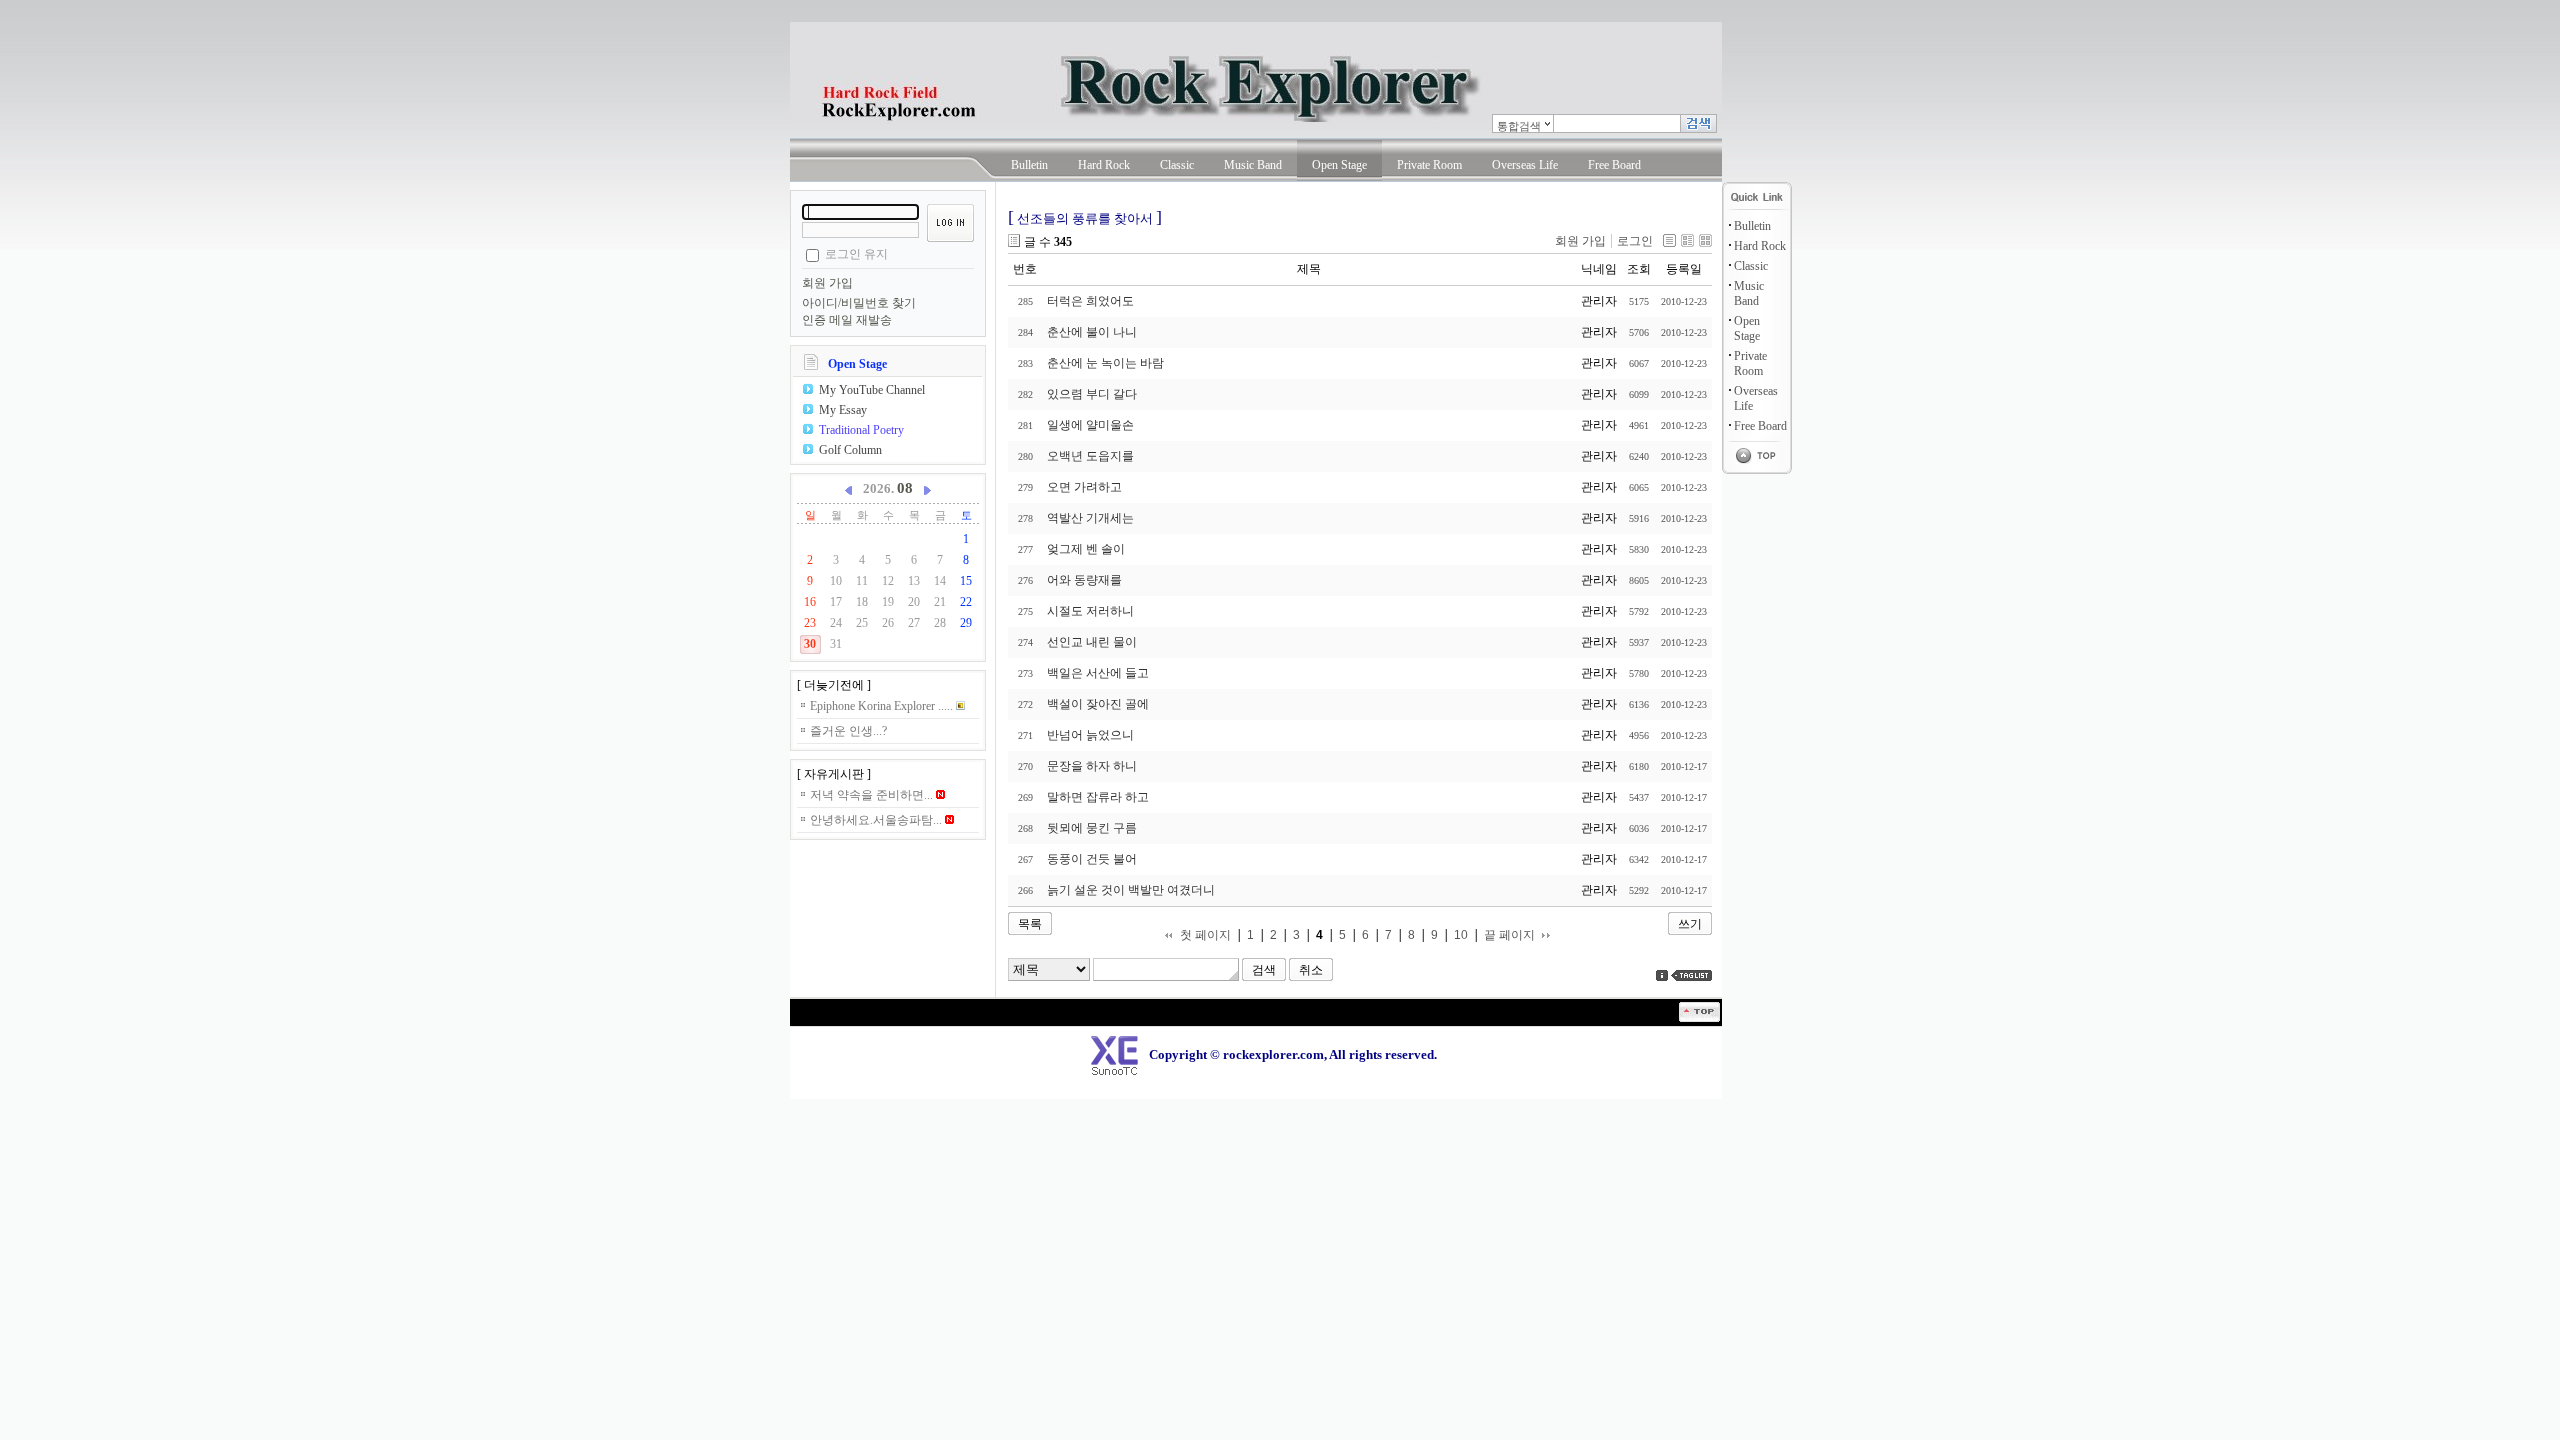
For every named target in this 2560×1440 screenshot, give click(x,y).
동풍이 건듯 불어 (1092, 859)
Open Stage (1339, 165)
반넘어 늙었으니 (1090, 735)
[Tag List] (1691, 975)
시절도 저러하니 (1090, 611)
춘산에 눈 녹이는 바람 (1105, 363)
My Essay (843, 410)
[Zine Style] (1687, 240)
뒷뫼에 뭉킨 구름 (1092, 828)
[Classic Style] (1669, 240)
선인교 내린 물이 (1092, 642)
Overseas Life (1525, 165)
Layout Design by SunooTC (825, 1029)
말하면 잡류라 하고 (1098, 797)
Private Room (1429, 165)
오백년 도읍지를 (1090, 456)
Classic (1177, 165)
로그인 (1635, 241)
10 (1461, 935)
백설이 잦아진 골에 (1098, 704)
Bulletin (1029, 165)
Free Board (1614, 165)
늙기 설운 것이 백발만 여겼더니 (1131, 890)
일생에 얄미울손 (1090, 425)
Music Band (1253, 165)
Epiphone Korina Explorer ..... (883, 706)
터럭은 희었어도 (1090, 301)
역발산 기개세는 (1090, 518)
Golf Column (850, 450)
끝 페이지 (1509, 935)
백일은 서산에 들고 (1098, 673)
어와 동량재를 (1084, 580)
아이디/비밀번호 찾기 (859, 303)
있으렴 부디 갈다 (1092, 394)
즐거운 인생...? (848, 731)
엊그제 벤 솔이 (1086, 549)
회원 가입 (827, 283)
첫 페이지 (1205, 935)
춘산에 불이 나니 (1092, 332)
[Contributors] (1662, 975)
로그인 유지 (856, 254)
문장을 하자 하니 (1092, 766)
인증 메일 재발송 (847, 320)
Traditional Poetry (861, 430)
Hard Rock (1104, 165)
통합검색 (1519, 126)
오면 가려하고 (1084, 487)
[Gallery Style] (1705, 240)
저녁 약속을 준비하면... (873, 795)
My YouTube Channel (872, 390)
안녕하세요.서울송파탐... (877, 820)
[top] (1699, 1018)
